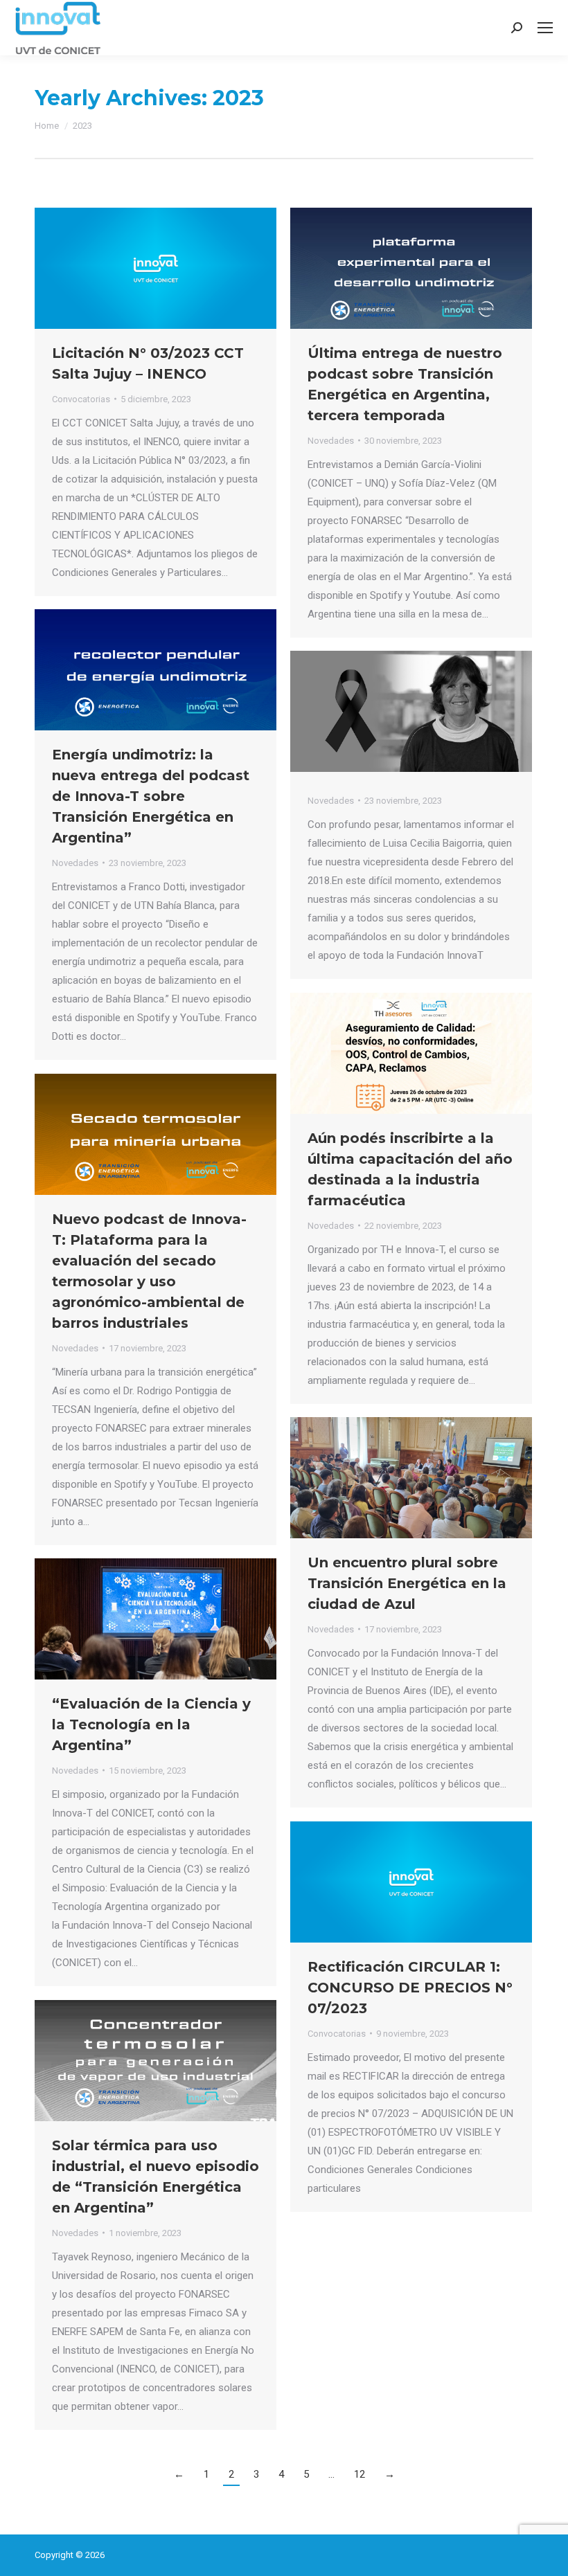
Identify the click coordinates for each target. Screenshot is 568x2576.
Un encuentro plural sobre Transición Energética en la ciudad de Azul (407, 1583)
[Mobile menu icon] (545, 28)
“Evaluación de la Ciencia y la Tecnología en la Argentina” (151, 1724)
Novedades (331, 441)
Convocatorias (81, 399)
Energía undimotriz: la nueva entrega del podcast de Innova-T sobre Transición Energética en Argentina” (151, 796)
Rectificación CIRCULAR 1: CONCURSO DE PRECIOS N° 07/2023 (410, 1988)
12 (360, 2474)
